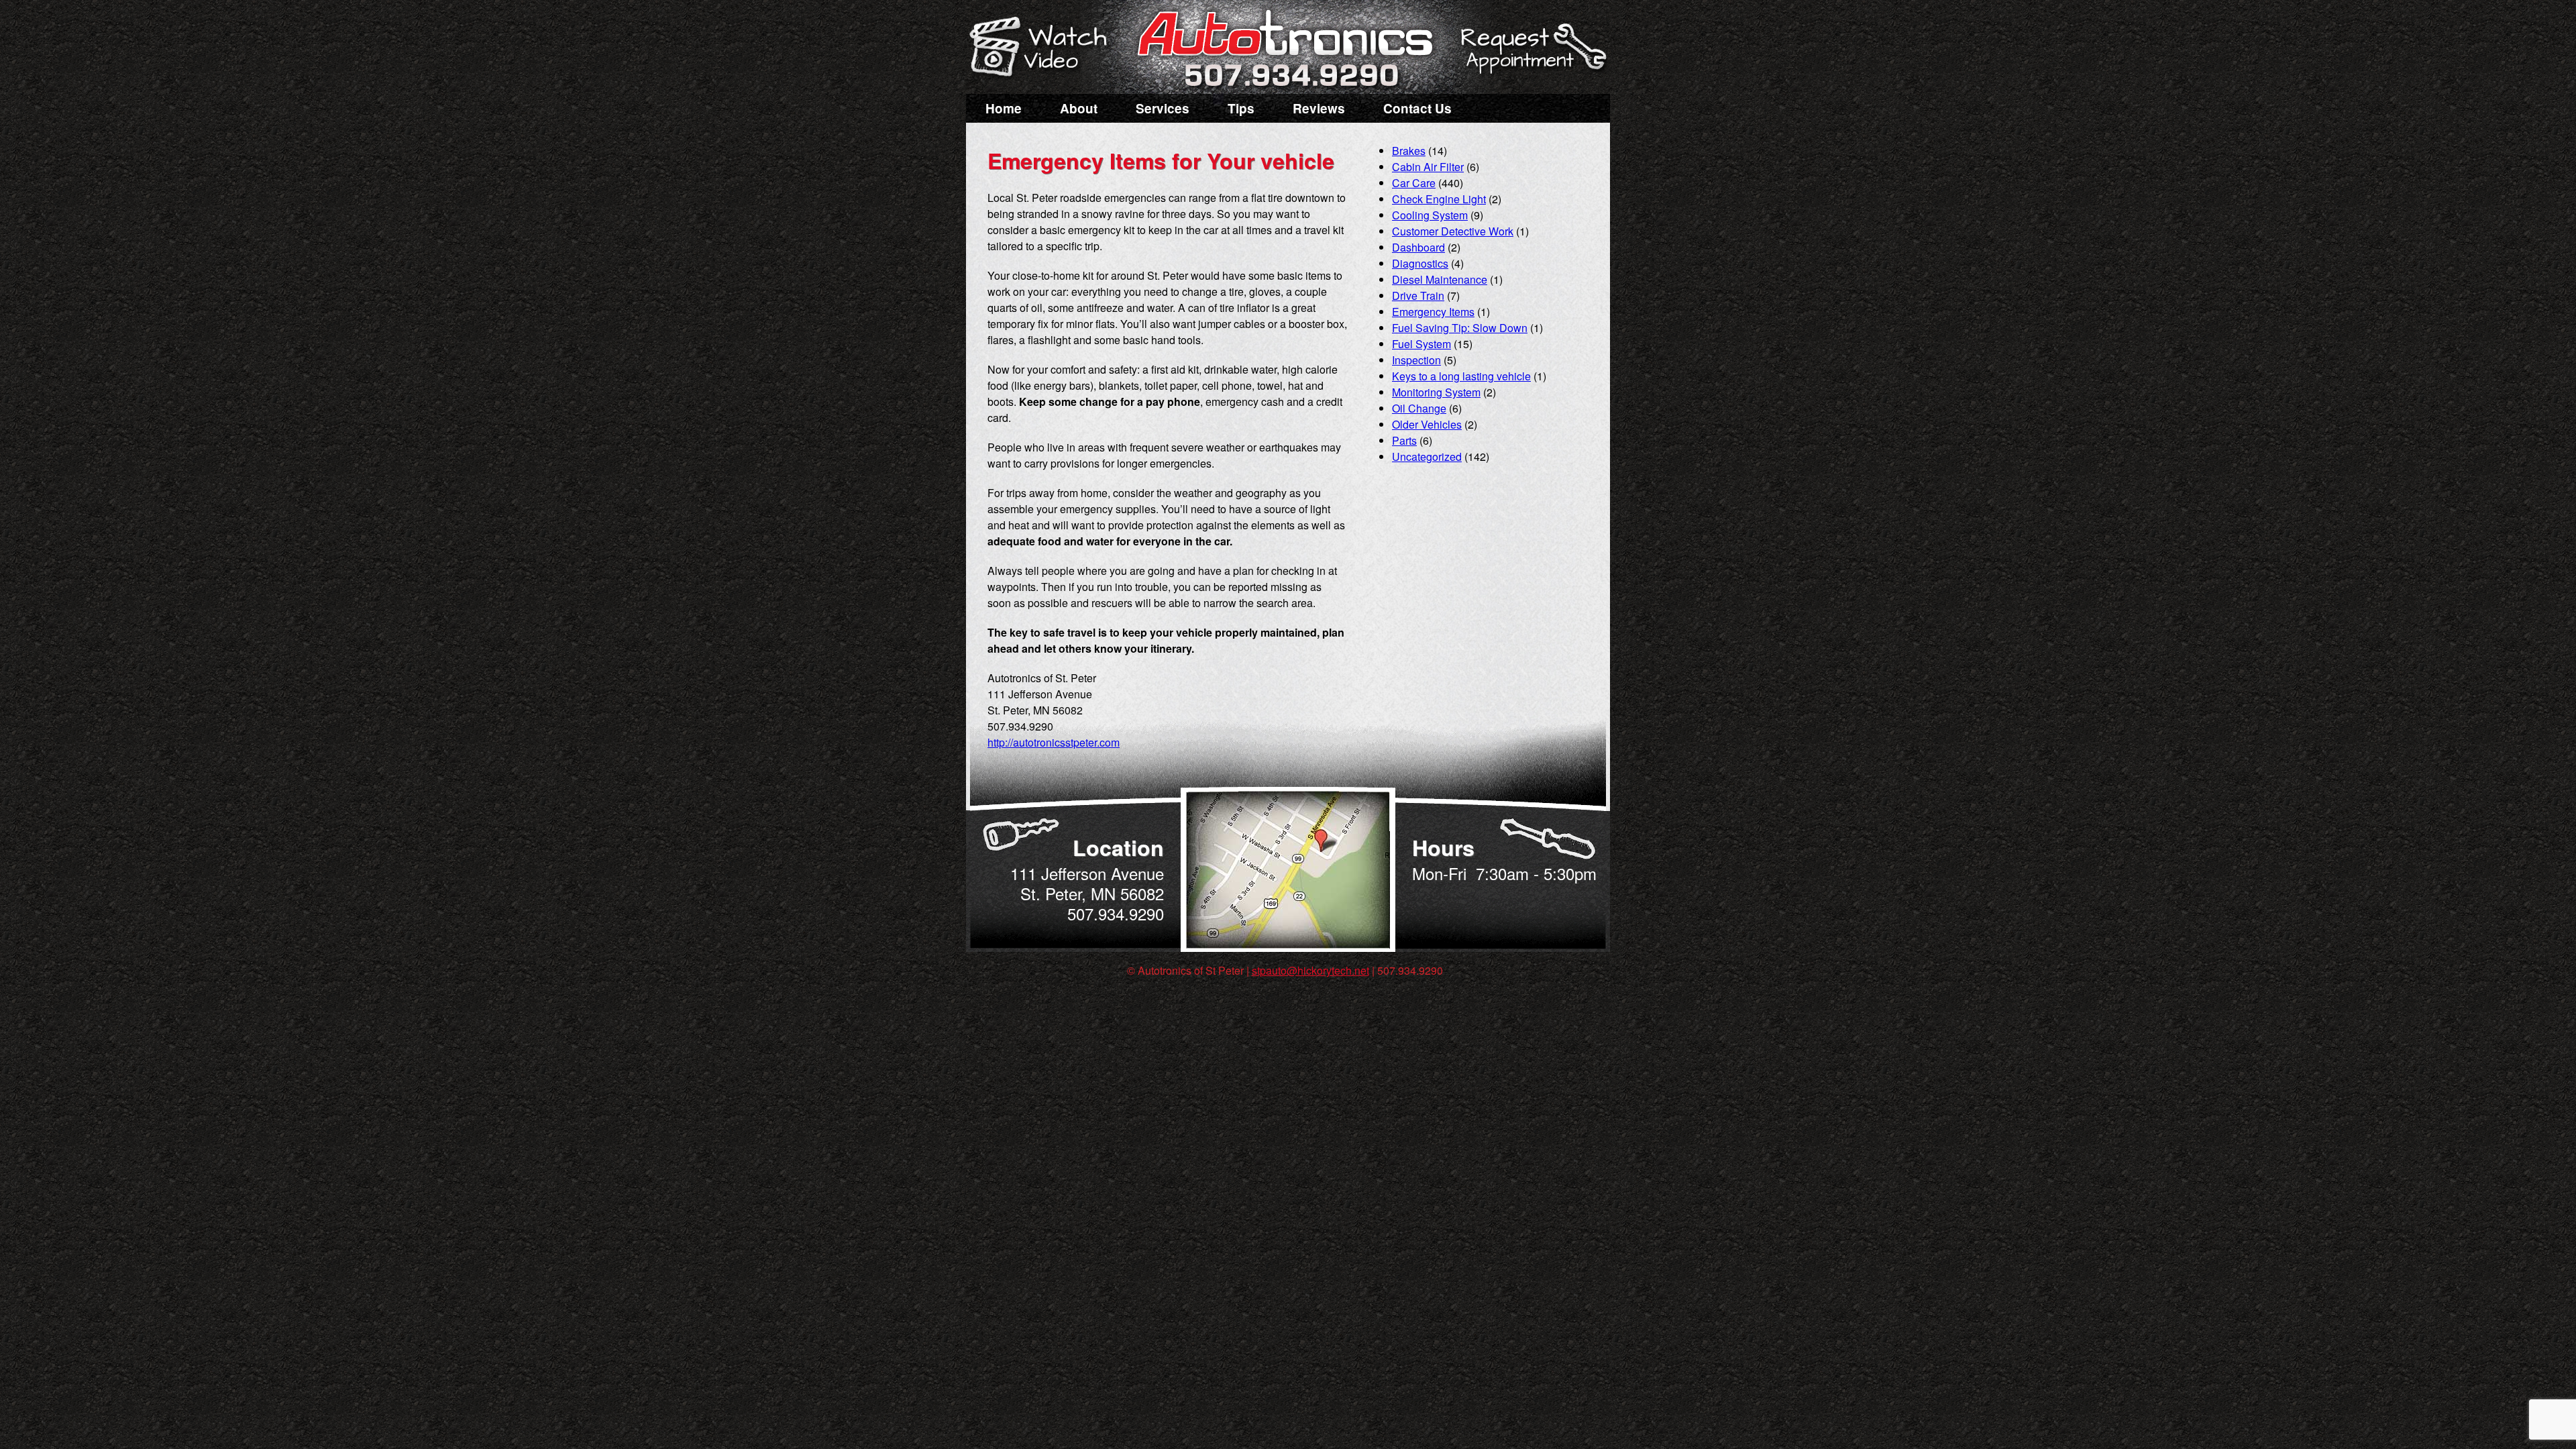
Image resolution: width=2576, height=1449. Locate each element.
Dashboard (1418, 247)
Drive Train (1418, 296)
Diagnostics (1420, 263)
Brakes (1409, 151)
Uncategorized (1427, 457)
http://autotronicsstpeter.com (1054, 742)
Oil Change (1419, 408)
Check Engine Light (1439, 199)
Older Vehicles (1427, 424)
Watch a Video (1044, 49)
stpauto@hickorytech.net (1310, 970)
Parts (1404, 440)
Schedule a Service (1532, 56)
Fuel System (1421, 344)
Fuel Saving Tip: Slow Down (1460, 328)
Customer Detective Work (1453, 231)
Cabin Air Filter (1428, 167)
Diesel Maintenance (1440, 279)
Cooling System (1430, 215)
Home (1004, 108)
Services (1163, 108)
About (1079, 108)
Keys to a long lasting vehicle (1461, 376)
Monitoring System (1436, 392)
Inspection (1416, 360)
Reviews (1319, 108)
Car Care (1414, 183)
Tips (1241, 108)
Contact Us (1417, 108)
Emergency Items (1433, 312)
